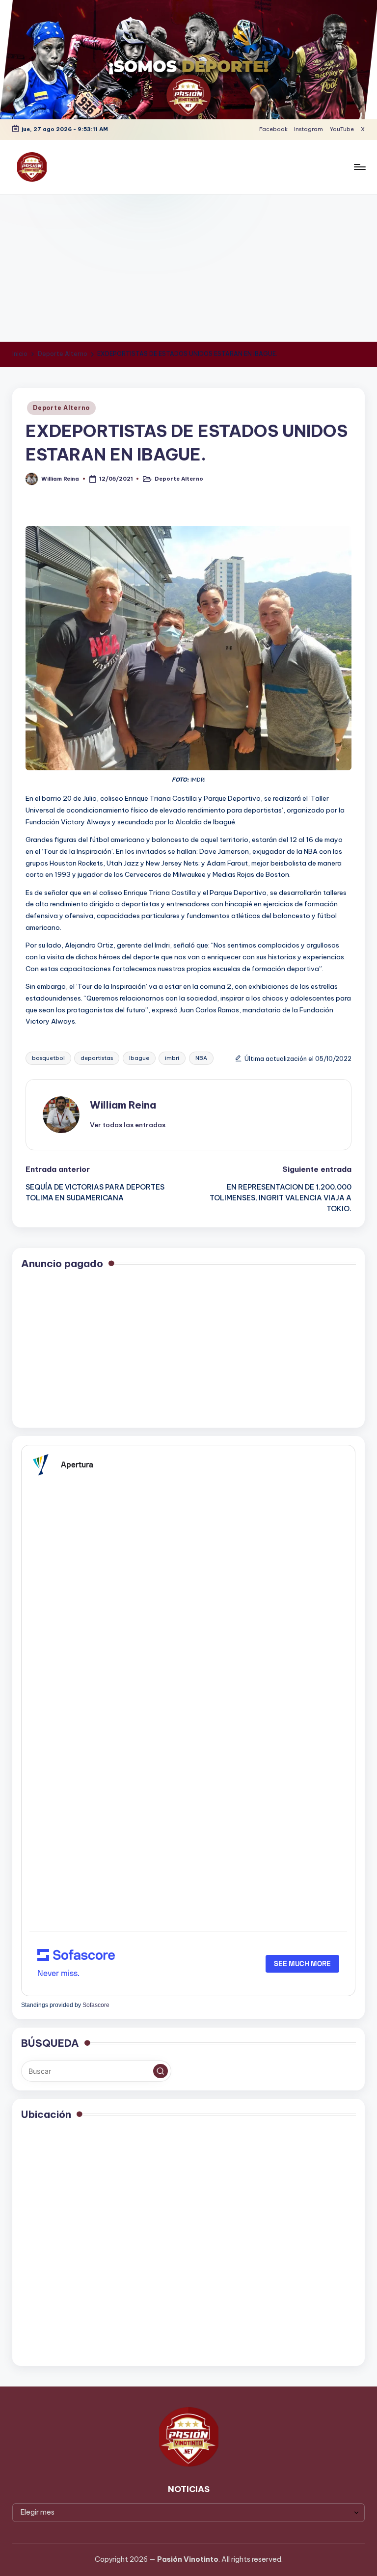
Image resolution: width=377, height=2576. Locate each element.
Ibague (139, 1058)
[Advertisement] (188, 268)
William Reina (123, 1105)
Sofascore (96, 2005)
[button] (128, 1125)
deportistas (97, 1058)
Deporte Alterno (61, 408)
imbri (172, 1058)
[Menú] (359, 167)
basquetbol (48, 1058)
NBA (201, 1058)
